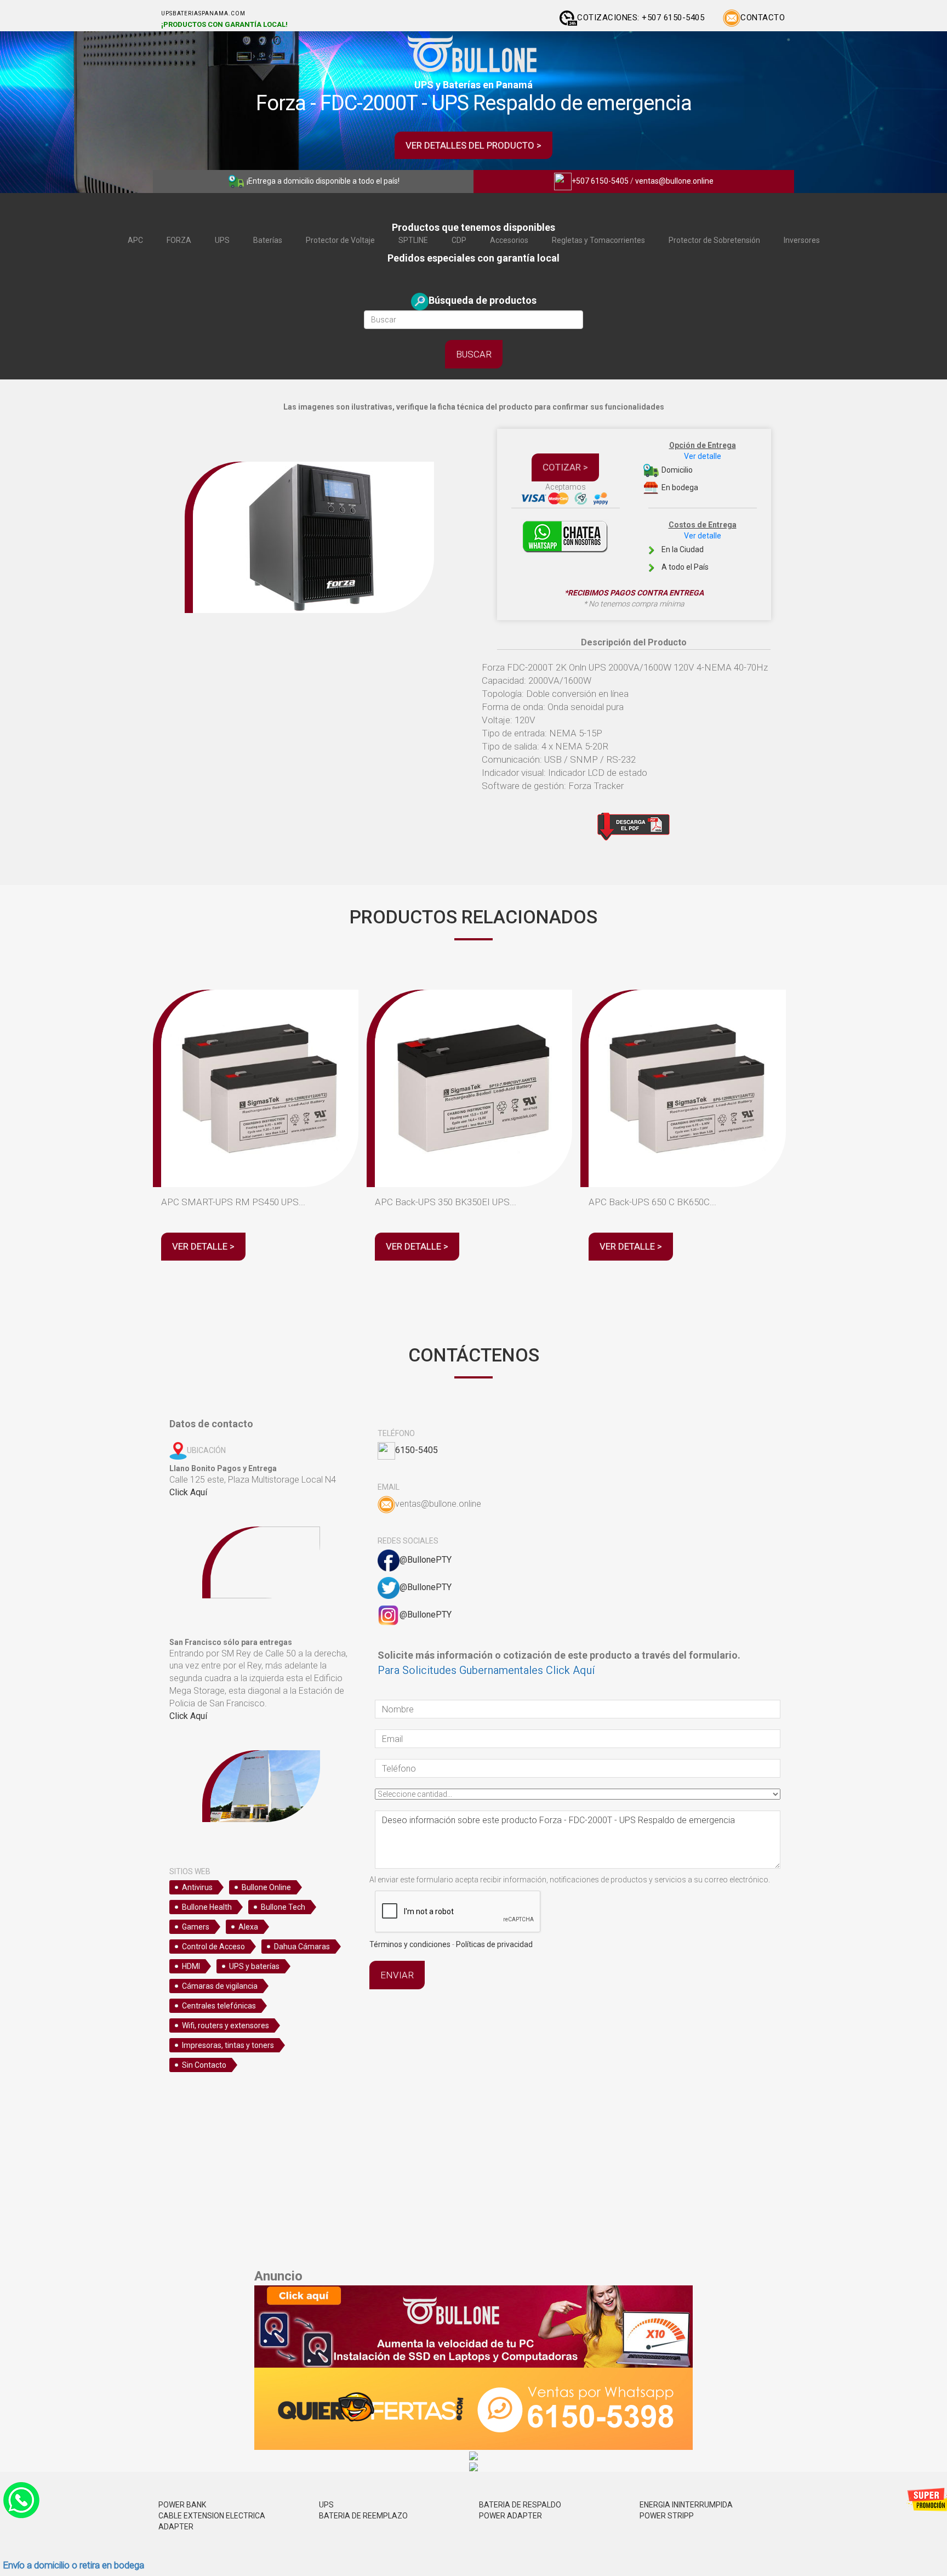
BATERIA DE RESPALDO (520, 2505)
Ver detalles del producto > (473, 145)
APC (135, 240)
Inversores (802, 240)
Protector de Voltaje (340, 240)
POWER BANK (182, 2505)
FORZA (179, 240)
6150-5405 (417, 1450)
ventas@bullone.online (674, 181)
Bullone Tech (283, 1907)
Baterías (268, 240)
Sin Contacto (204, 2065)
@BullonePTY (426, 1560)
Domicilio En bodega (698, 466)
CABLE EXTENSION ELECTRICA (212, 2516)
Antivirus (197, 1887)
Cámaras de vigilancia (220, 1986)
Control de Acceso (213, 1947)
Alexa (248, 1927)
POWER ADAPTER (510, 2516)
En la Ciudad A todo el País (698, 546)
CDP (459, 240)
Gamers (196, 1927)
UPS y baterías (254, 1966)
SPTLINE (413, 240)
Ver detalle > (203, 1246)
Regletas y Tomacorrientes (598, 240)
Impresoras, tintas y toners (228, 2045)
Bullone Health (207, 1907)
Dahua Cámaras (302, 1947)
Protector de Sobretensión (714, 240)
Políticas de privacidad (494, 1944)
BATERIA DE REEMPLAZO (363, 2516)
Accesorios (509, 240)
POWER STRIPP (667, 2516)
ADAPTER (176, 2527)
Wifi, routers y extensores (226, 2025)
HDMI (191, 1966)
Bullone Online (266, 1887)
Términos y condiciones (410, 1944)
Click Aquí (188, 1492)
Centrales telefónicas (219, 2006)
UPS (222, 240)
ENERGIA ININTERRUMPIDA (686, 2505)
